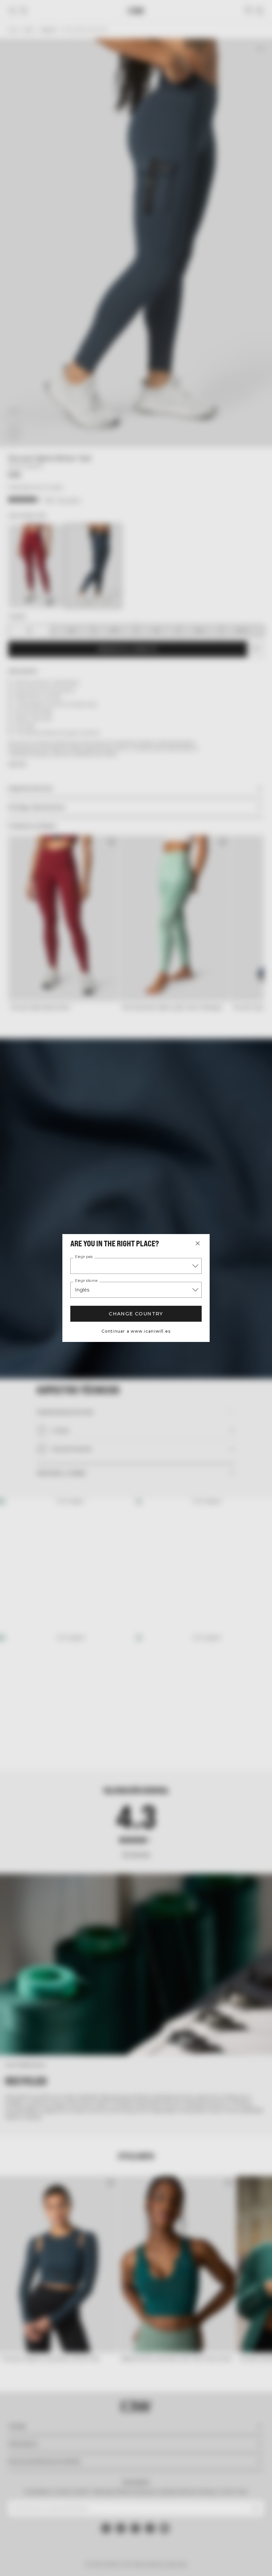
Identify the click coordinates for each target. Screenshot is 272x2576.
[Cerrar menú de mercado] (198, 1243)
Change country (136, 1314)
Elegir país (84, 1257)
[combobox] (136, 1266)
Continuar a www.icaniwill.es (136, 1331)
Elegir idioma (86, 1281)
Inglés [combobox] (82, 1290)
